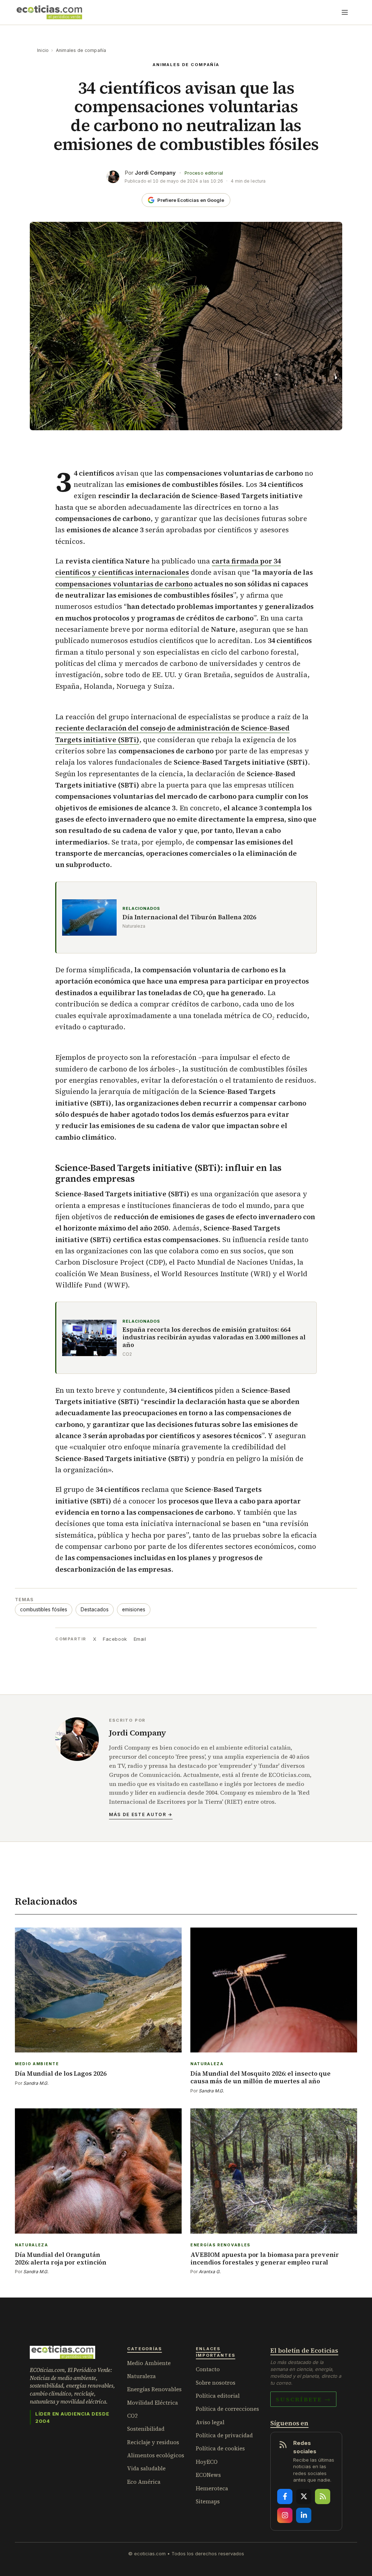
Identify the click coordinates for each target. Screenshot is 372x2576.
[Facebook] (285, 2496)
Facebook (115, 1639)
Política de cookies (220, 2448)
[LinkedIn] (304, 2515)
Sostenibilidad (146, 2429)
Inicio (43, 50)
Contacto (208, 2369)
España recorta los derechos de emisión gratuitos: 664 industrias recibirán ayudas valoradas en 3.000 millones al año (214, 1338)
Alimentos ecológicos (156, 2455)
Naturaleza (141, 2376)
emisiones (134, 1610)
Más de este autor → (141, 1814)
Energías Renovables (154, 2389)
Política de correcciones (227, 2409)
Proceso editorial (204, 173)
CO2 (132, 2416)
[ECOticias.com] (49, 12)
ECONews (208, 2475)
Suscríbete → (303, 2399)
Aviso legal (210, 2422)
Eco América (144, 2482)
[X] (304, 2496)
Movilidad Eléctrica (153, 2403)
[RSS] (323, 2496)
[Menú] (345, 12)
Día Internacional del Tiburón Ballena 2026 (189, 917)
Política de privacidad (224, 2435)
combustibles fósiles (44, 1610)
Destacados (95, 1610)
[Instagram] (285, 2515)
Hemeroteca (212, 2488)
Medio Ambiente (149, 2363)
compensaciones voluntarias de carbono (124, 584)
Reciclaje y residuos (153, 2442)
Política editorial (218, 2396)
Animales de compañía (81, 50)
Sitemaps (208, 2501)
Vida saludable (146, 2468)
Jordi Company (155, 173)
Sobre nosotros (216, 2383)
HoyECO (207, 2462)
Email (140, 1639)
